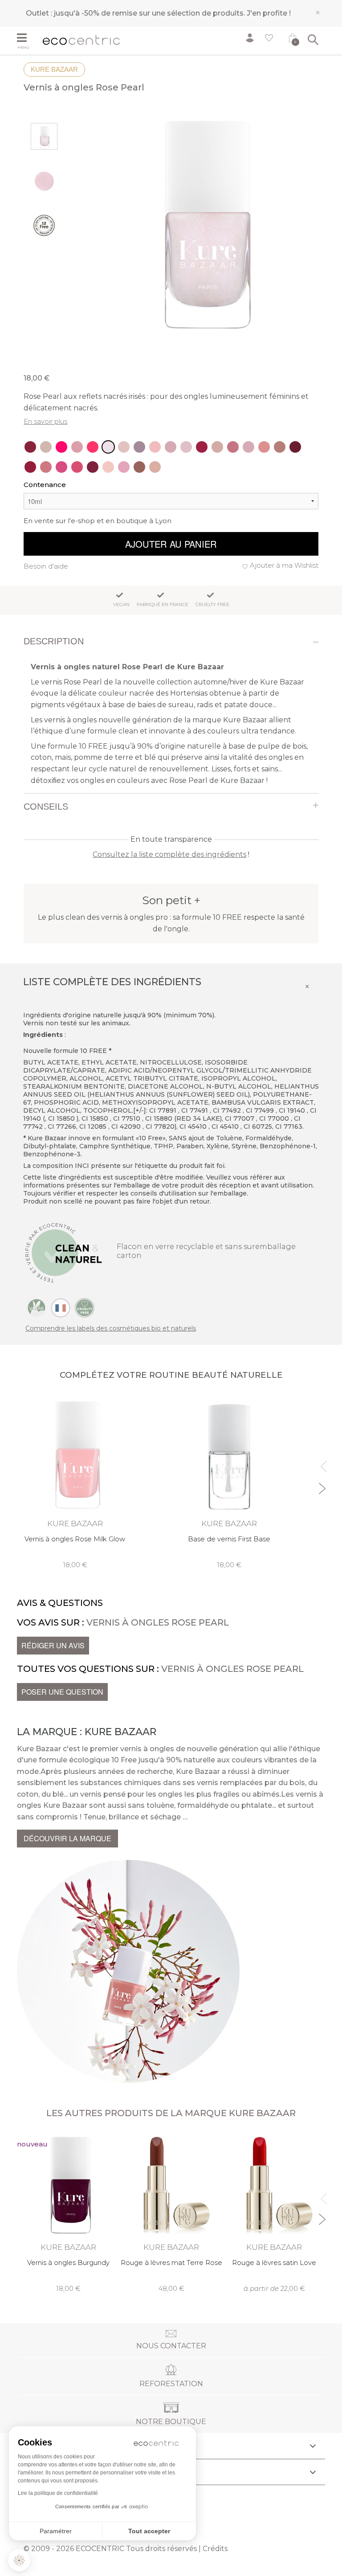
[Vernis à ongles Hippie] (155, 467)
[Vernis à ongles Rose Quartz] (124, 447)
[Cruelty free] (85, 1307)
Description (54, 641)
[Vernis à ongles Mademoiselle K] (30, 467)
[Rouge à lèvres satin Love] (274, 2212)
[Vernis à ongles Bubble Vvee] (61, 447)
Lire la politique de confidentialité (58, 2493)
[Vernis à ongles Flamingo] (139, 447)
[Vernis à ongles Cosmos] (186, 447)
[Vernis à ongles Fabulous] (61, 467)
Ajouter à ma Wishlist (284, 565)
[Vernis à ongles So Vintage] (46, 467)
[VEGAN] (37, 1307)
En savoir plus (45, 421)
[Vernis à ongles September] (93, 467)
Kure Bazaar (54, 69)
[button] (19, 2560)
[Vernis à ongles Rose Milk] (108, 467)
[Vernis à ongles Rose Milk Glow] (155, 447)
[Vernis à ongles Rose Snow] (217, 447)
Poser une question (62, 1692)
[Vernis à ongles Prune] (295, 447)
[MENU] (26, 39)
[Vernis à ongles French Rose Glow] (171, 447)
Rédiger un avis (53, 1645)
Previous (322, 1463)
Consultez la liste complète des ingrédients (169, 854)
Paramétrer (56, 2531)
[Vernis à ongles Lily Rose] (280, 447)
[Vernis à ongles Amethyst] (77, 447)
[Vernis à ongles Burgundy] (68, 2212)
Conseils (46, 807)
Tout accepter (149, 2531)
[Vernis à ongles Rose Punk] (202, 447)
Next (322, 1485)
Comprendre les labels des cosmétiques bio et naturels (111, 1328)
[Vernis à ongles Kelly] (77, 467)
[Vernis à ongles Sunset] (233, 447)
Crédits (215, 2549)
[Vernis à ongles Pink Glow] (46, 447)
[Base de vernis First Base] (229, 1482)
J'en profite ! (269, 13)
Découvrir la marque (67, 1838)
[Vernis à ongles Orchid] (30, 447)
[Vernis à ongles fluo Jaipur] (93, 447)
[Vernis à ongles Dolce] (264, 447)
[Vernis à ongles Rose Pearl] (108, 447)
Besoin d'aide (46, 566)
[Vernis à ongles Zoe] (139, 467)
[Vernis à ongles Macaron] (124, 467)
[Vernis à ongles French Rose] (248, 447)
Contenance (45, 485)
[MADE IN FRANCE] (61, 1307)
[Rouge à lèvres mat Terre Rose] (171, 2212)
